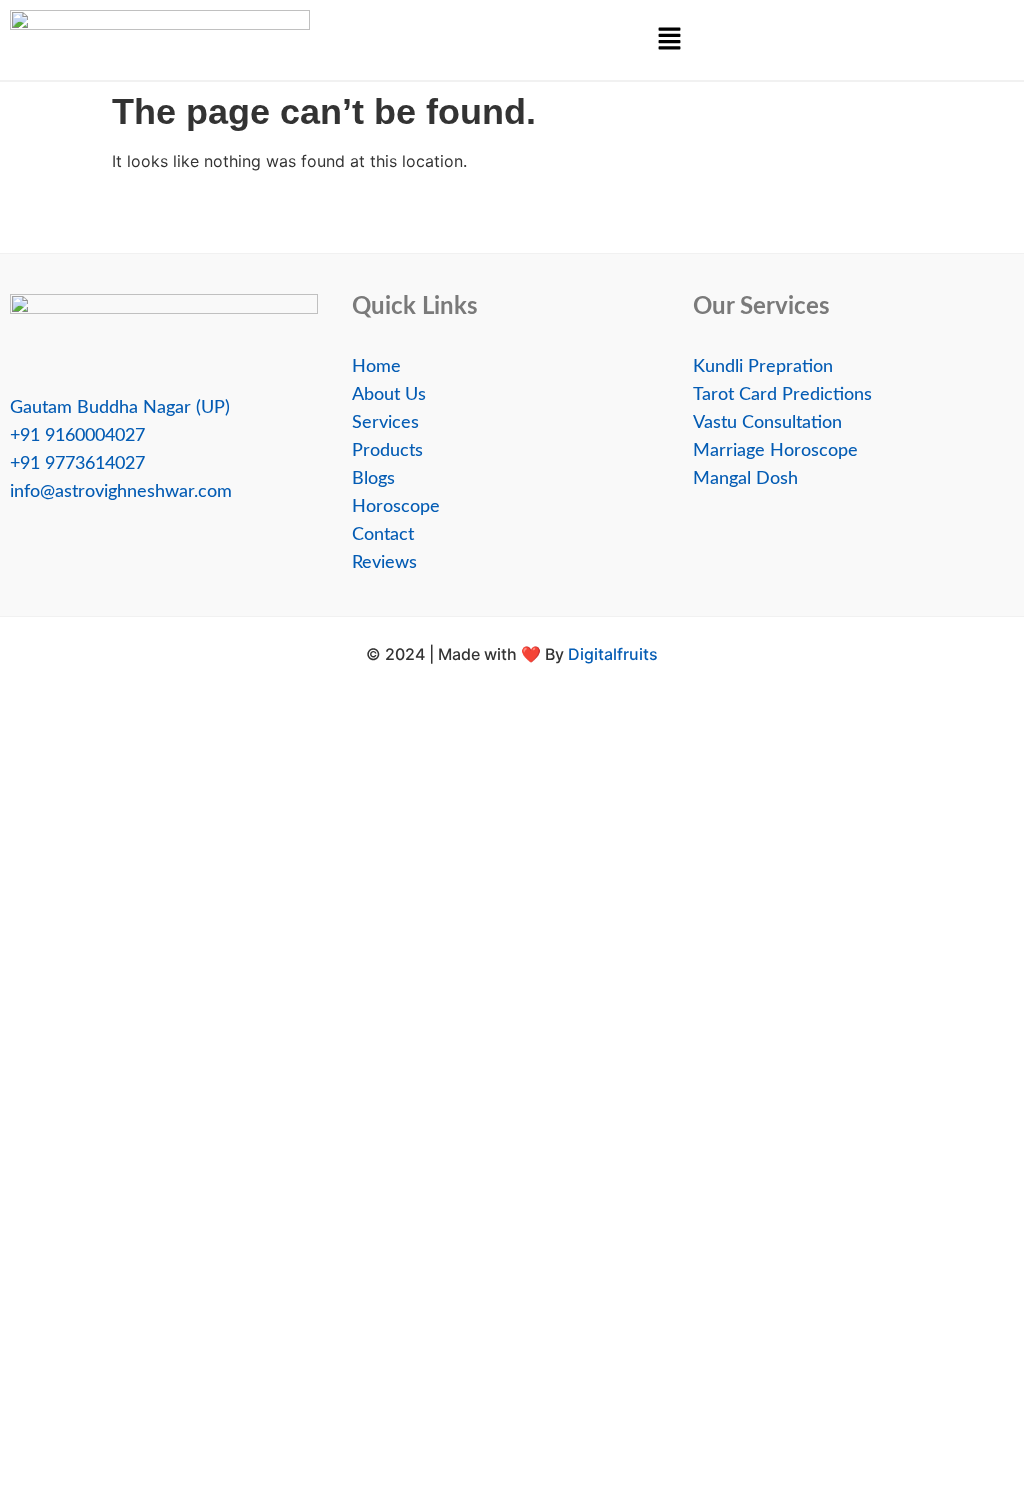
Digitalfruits (613, 654)
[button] (669, 39)
